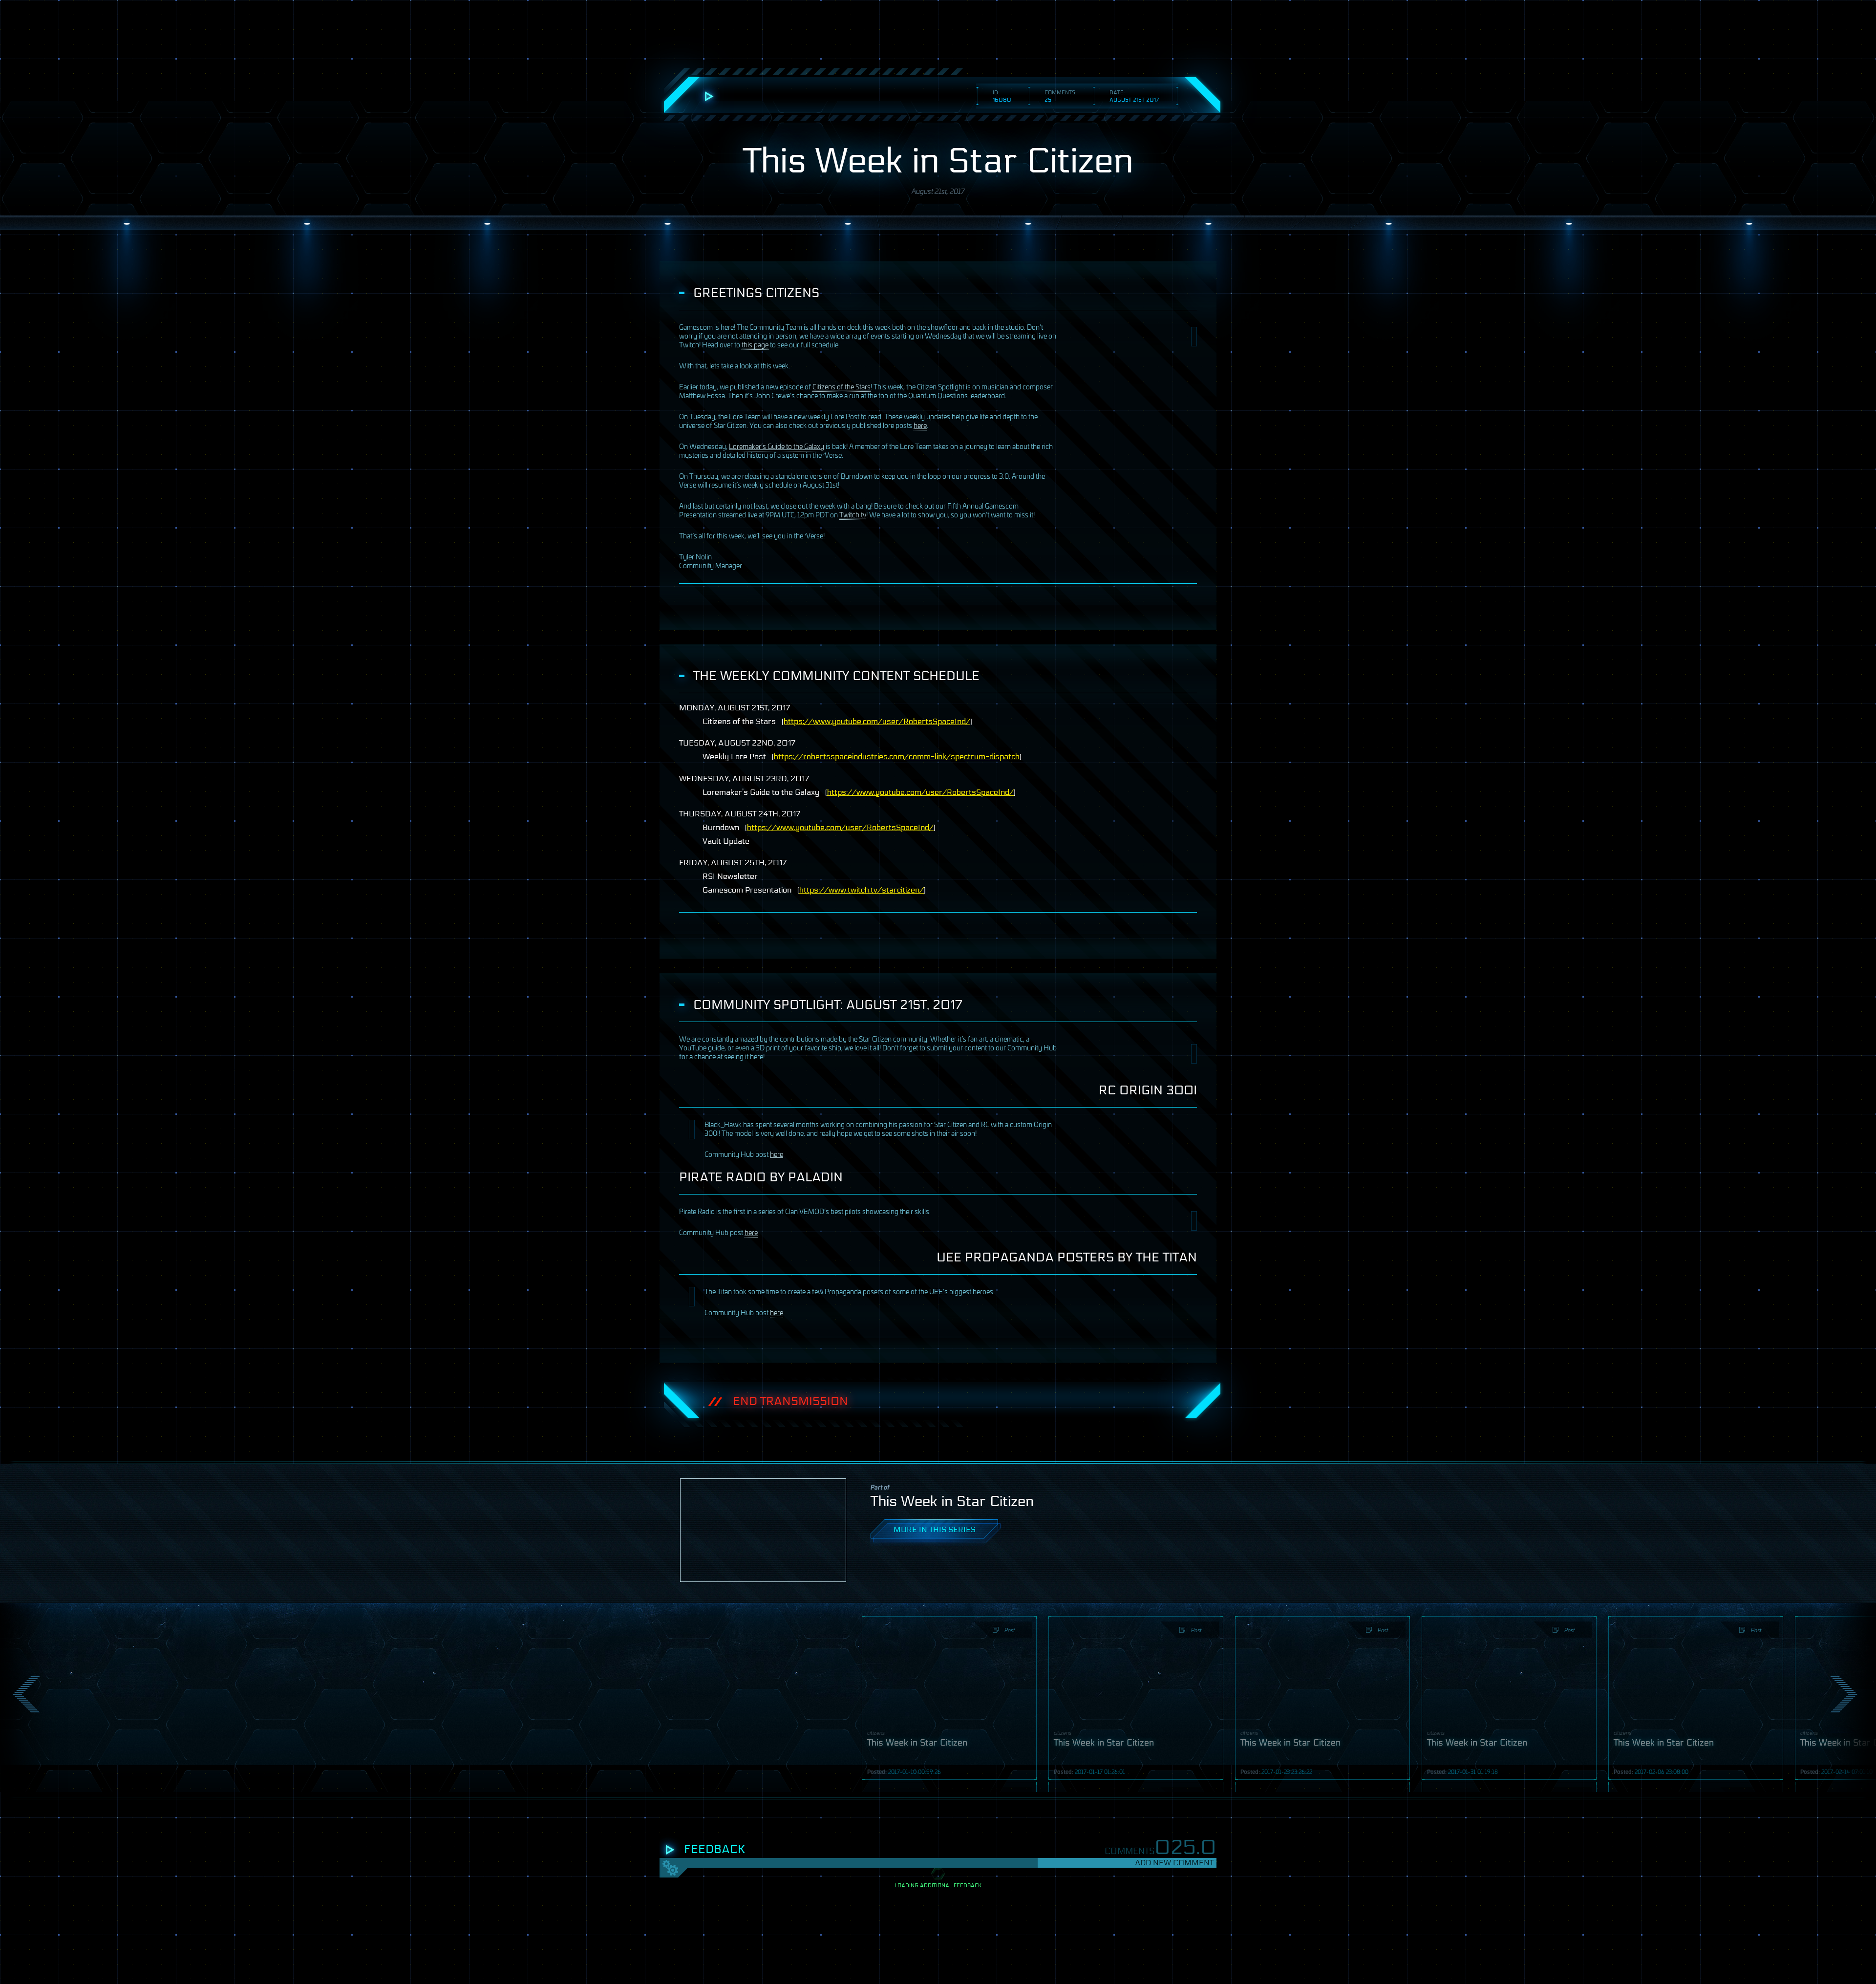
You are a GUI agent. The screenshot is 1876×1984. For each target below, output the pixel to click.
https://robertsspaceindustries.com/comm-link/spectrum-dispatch (897, 757)
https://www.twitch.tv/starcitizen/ (862, 890)
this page (755, 344)
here (920, 425)
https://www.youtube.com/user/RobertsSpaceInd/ (877, 721)
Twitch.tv (853, 514)
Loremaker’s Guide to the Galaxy (777, 446)
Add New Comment (1174, 1863)
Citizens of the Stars (842, 386)
